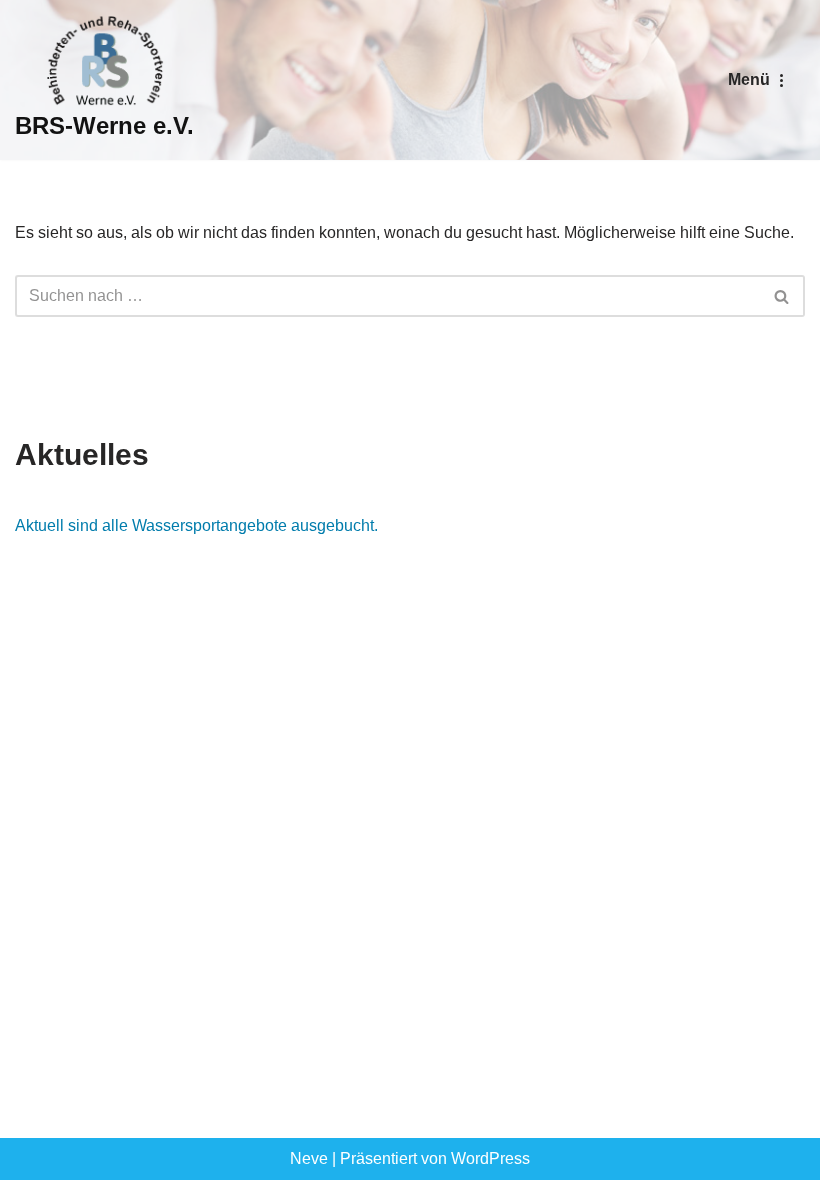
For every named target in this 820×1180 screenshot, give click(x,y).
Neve (309, 1158)
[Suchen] (782, 296)
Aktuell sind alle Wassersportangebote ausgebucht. (196, 525)
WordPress (490, 1158)
